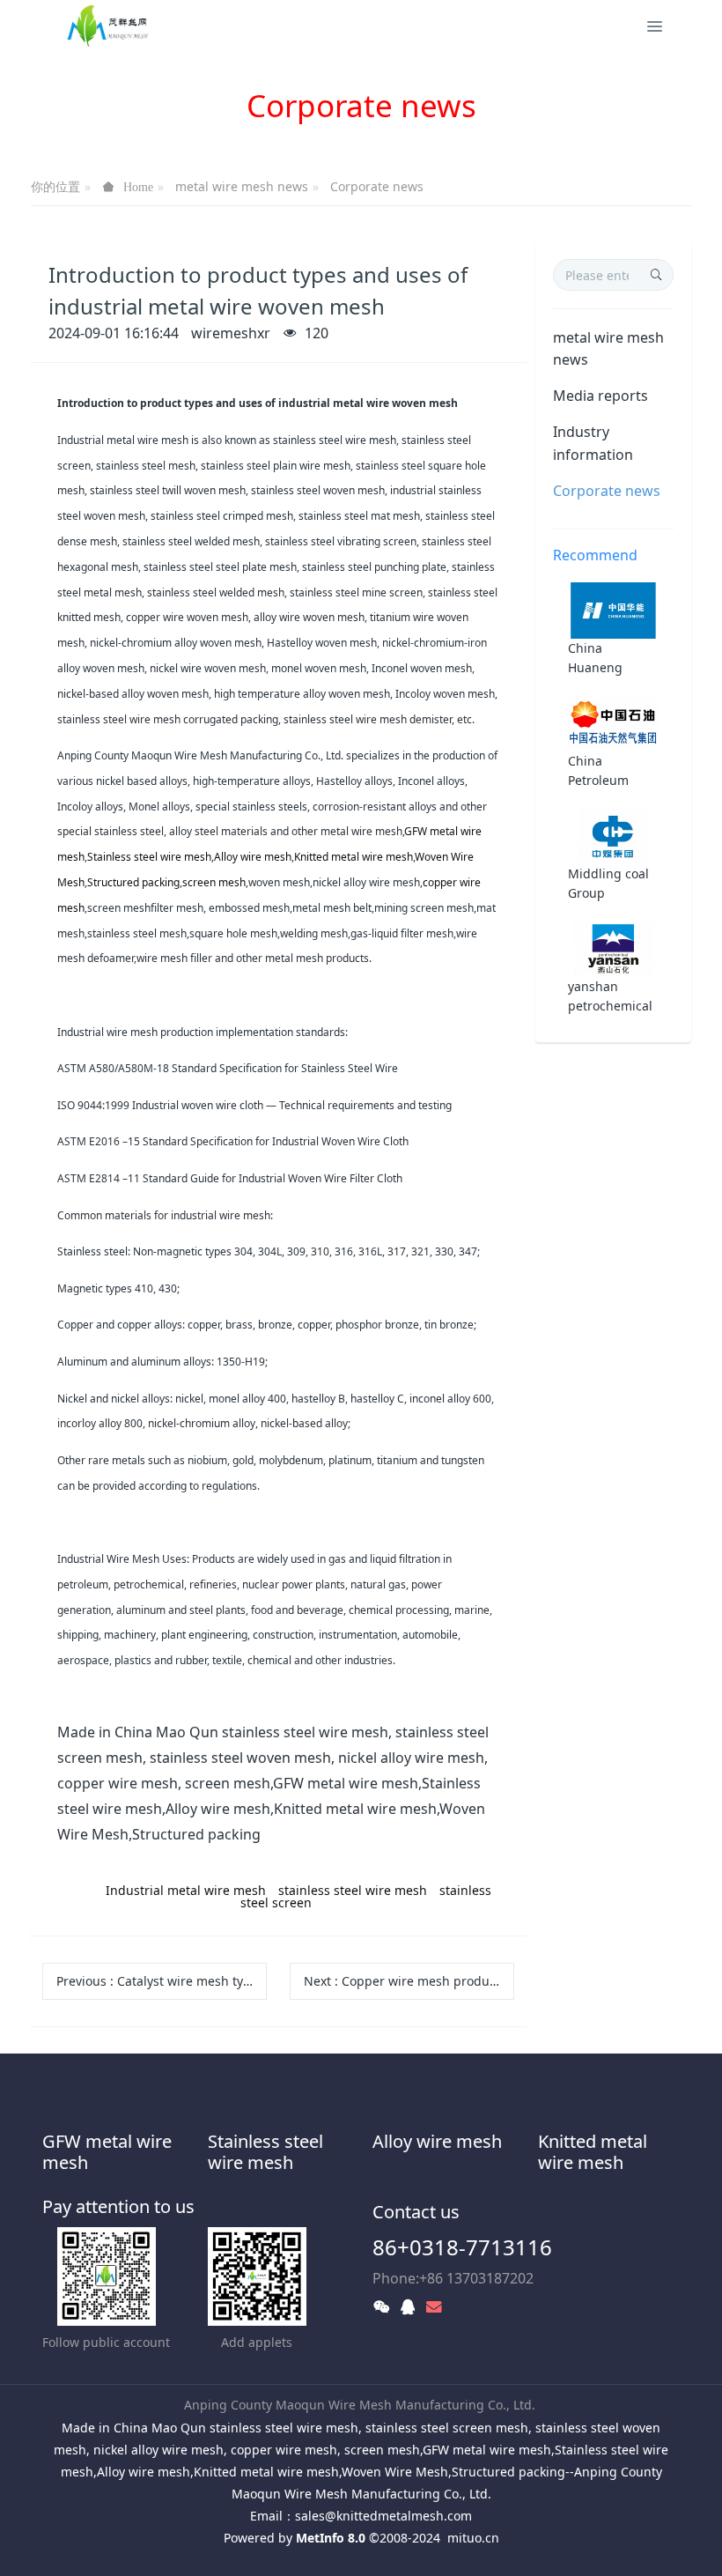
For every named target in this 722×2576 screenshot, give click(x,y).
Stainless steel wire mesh (265, 2152)
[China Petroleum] (613, 721)
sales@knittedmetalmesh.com (383, 2516)
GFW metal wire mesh (107, 2152)
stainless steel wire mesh (353, 1890)
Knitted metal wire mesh (593, 2152)
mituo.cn (473, 2538)
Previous (162, 1981)
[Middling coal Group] (613, 834)
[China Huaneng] (613, 608)
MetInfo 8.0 (331, 2538)
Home (138, 187)
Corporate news (377, 186)
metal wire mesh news (242, 186)
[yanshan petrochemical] (613, 947)
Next (409, 1981)
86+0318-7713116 (462, 2247)
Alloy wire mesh (437, 2141)
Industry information (593, 443)
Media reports (600, 396)
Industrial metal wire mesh (186, 1890)
